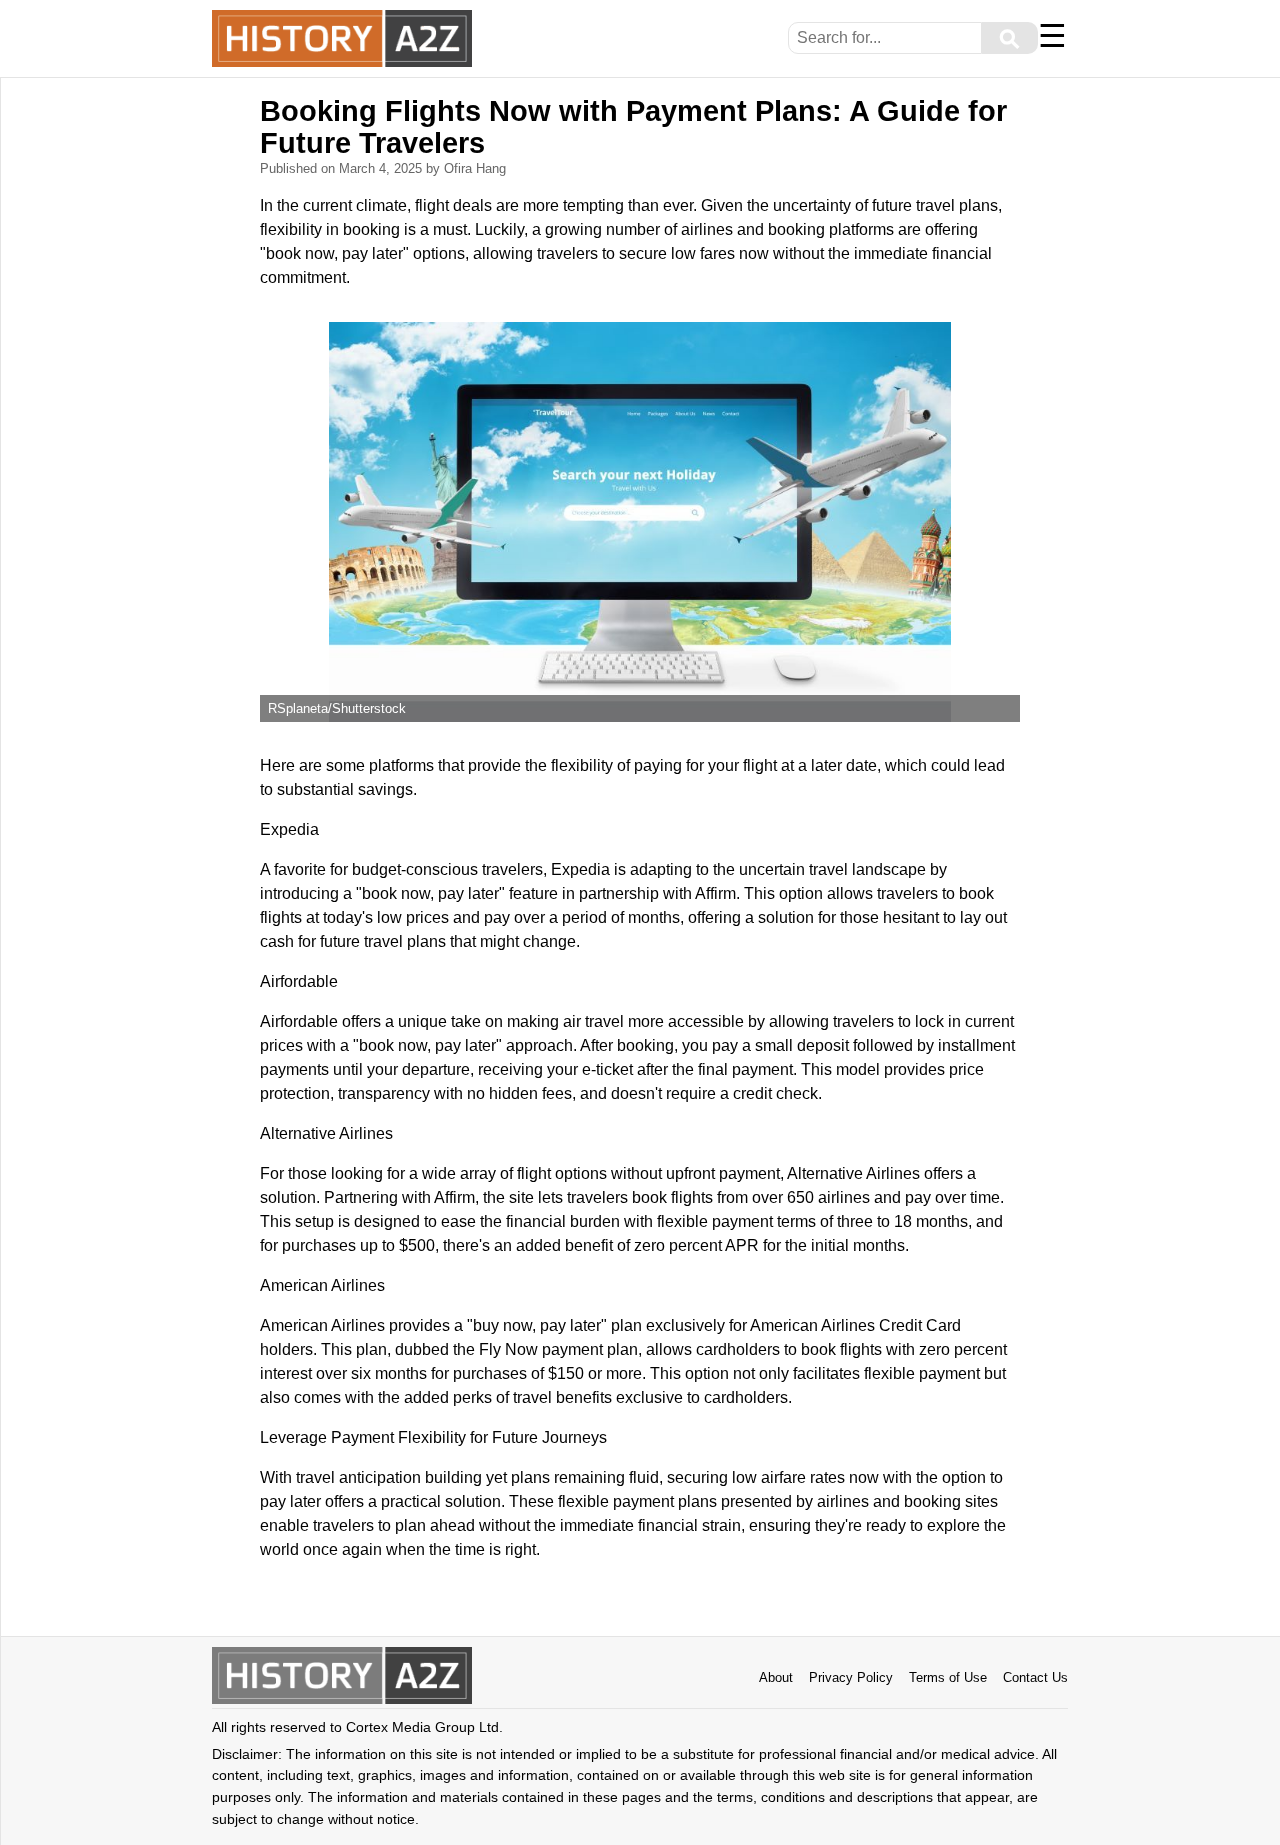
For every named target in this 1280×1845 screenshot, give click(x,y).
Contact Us (1035, 1677)
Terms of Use (948, 1677)
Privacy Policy (851, 1677)
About (776, 1677)
